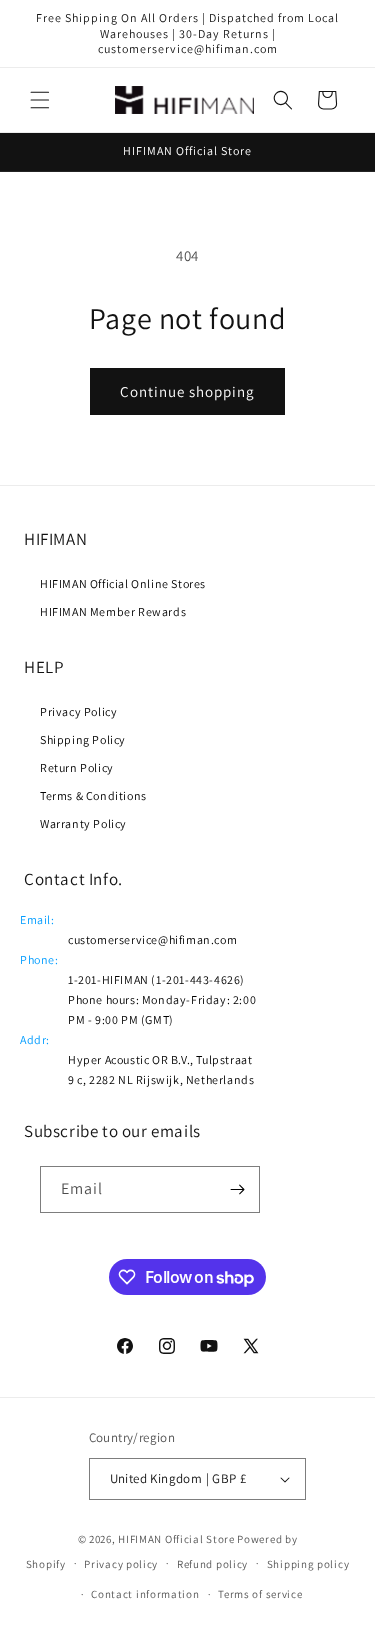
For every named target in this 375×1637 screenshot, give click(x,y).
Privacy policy (121, 1564)
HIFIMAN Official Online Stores (123, 583)
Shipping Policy (83, 739)
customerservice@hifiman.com (152, 939)
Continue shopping (187, 391)
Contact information (145, 1594)
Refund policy (212, 1564)
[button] (40, 100)
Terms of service (260, 1594)
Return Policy (77, 767)
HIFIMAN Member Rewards (113, 611)
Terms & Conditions (93, 795)
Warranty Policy (83, 823)
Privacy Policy (78, 711)
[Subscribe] (237, 1189)
